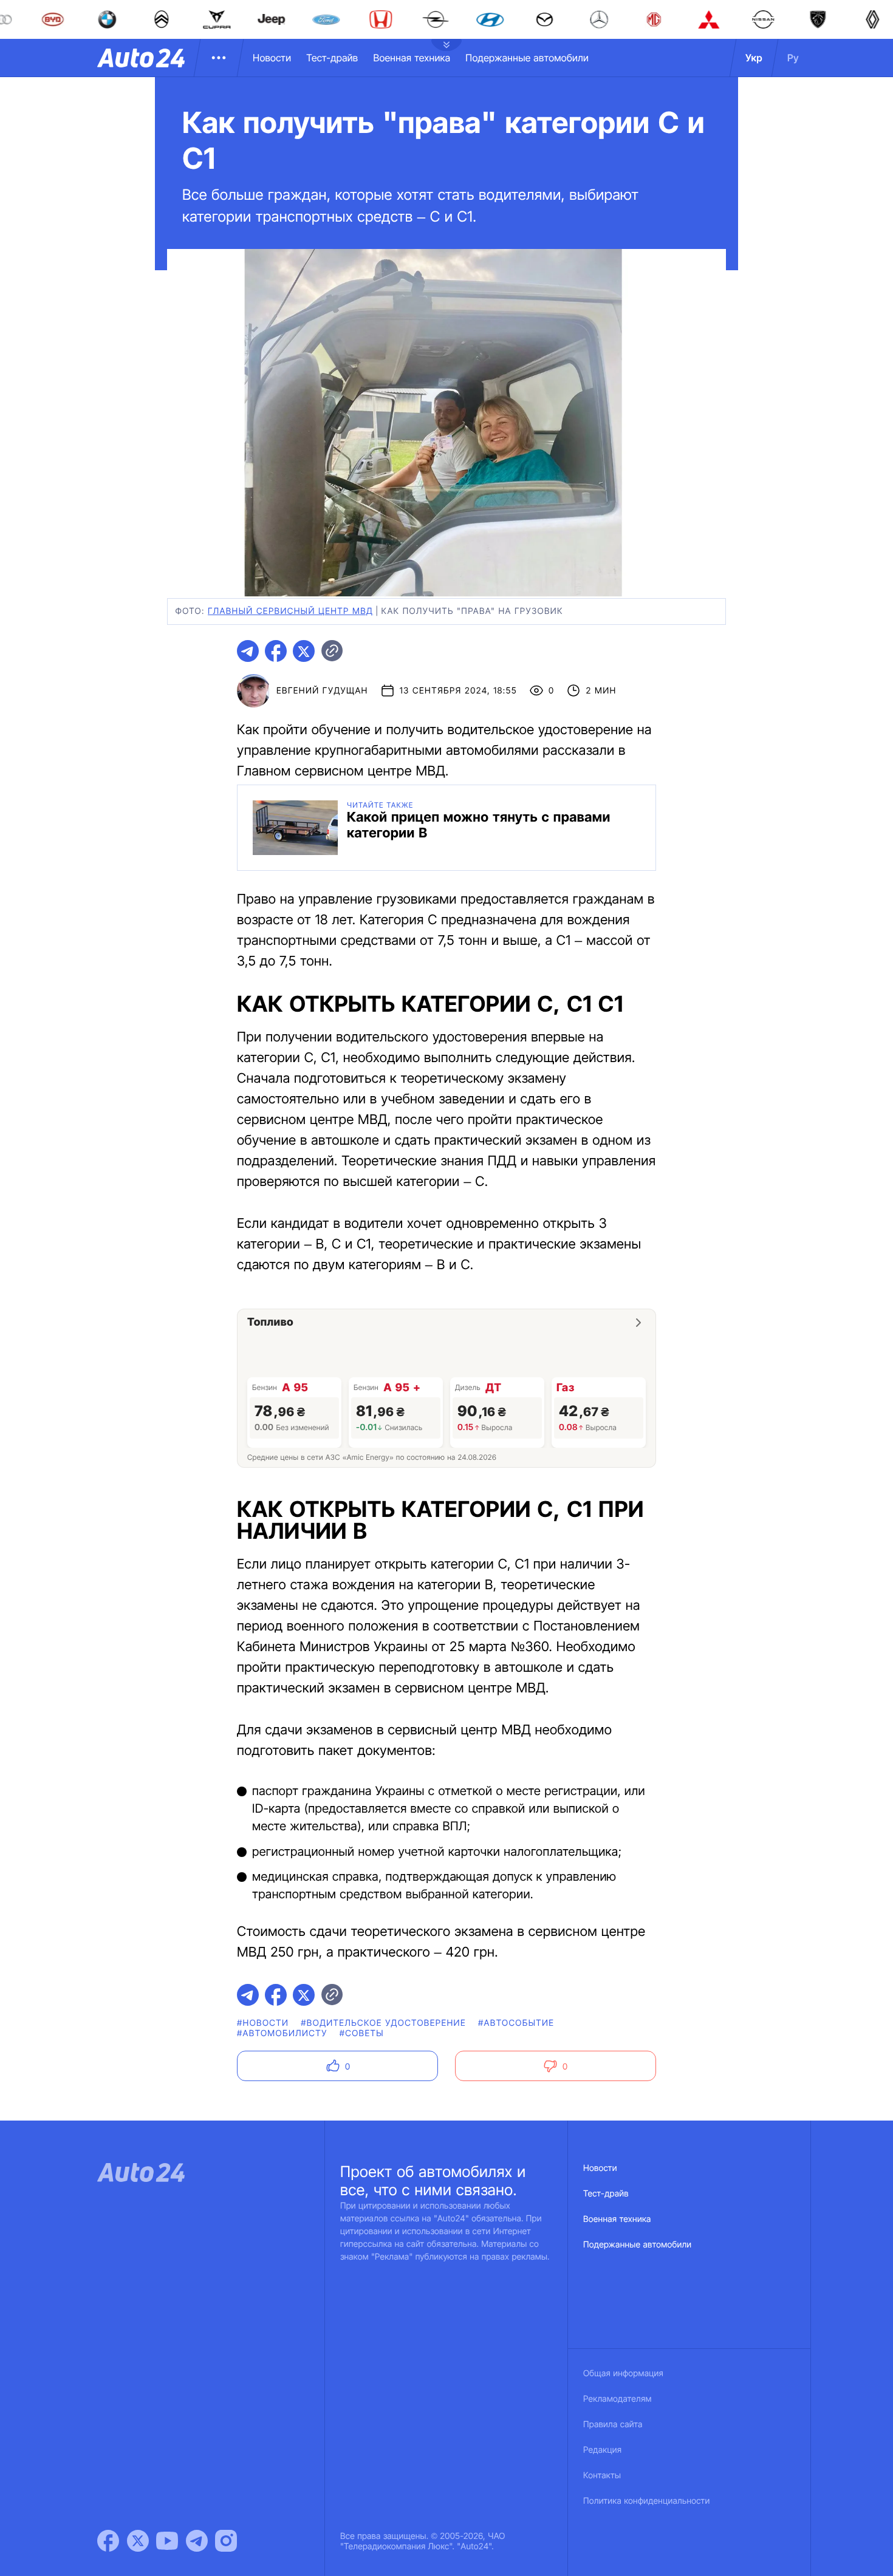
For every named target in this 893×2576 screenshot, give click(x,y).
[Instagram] (226, 2541)
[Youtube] (167, 2541)
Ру (793, 58)
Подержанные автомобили (527, 58)
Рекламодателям (618, 2399)
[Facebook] (108, 2541)
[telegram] (248, 651)
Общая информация (623, 2373)
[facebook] (276, 651)
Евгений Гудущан (322, 691)
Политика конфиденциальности (646, 2501)
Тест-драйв (332, 58)
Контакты (602, 2475)
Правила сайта (613, 2424)
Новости (272, 58)
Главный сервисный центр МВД (290, 611)
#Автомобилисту (282, 2033)
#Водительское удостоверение (383, 2023)
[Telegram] (197, 2541)
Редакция (602, 2450)
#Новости (263, 2023)
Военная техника (412, 58)
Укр (754, 58)
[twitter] (304, 651)
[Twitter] (138, 2541)
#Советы (362, 2033)
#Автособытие (516, 2023)
